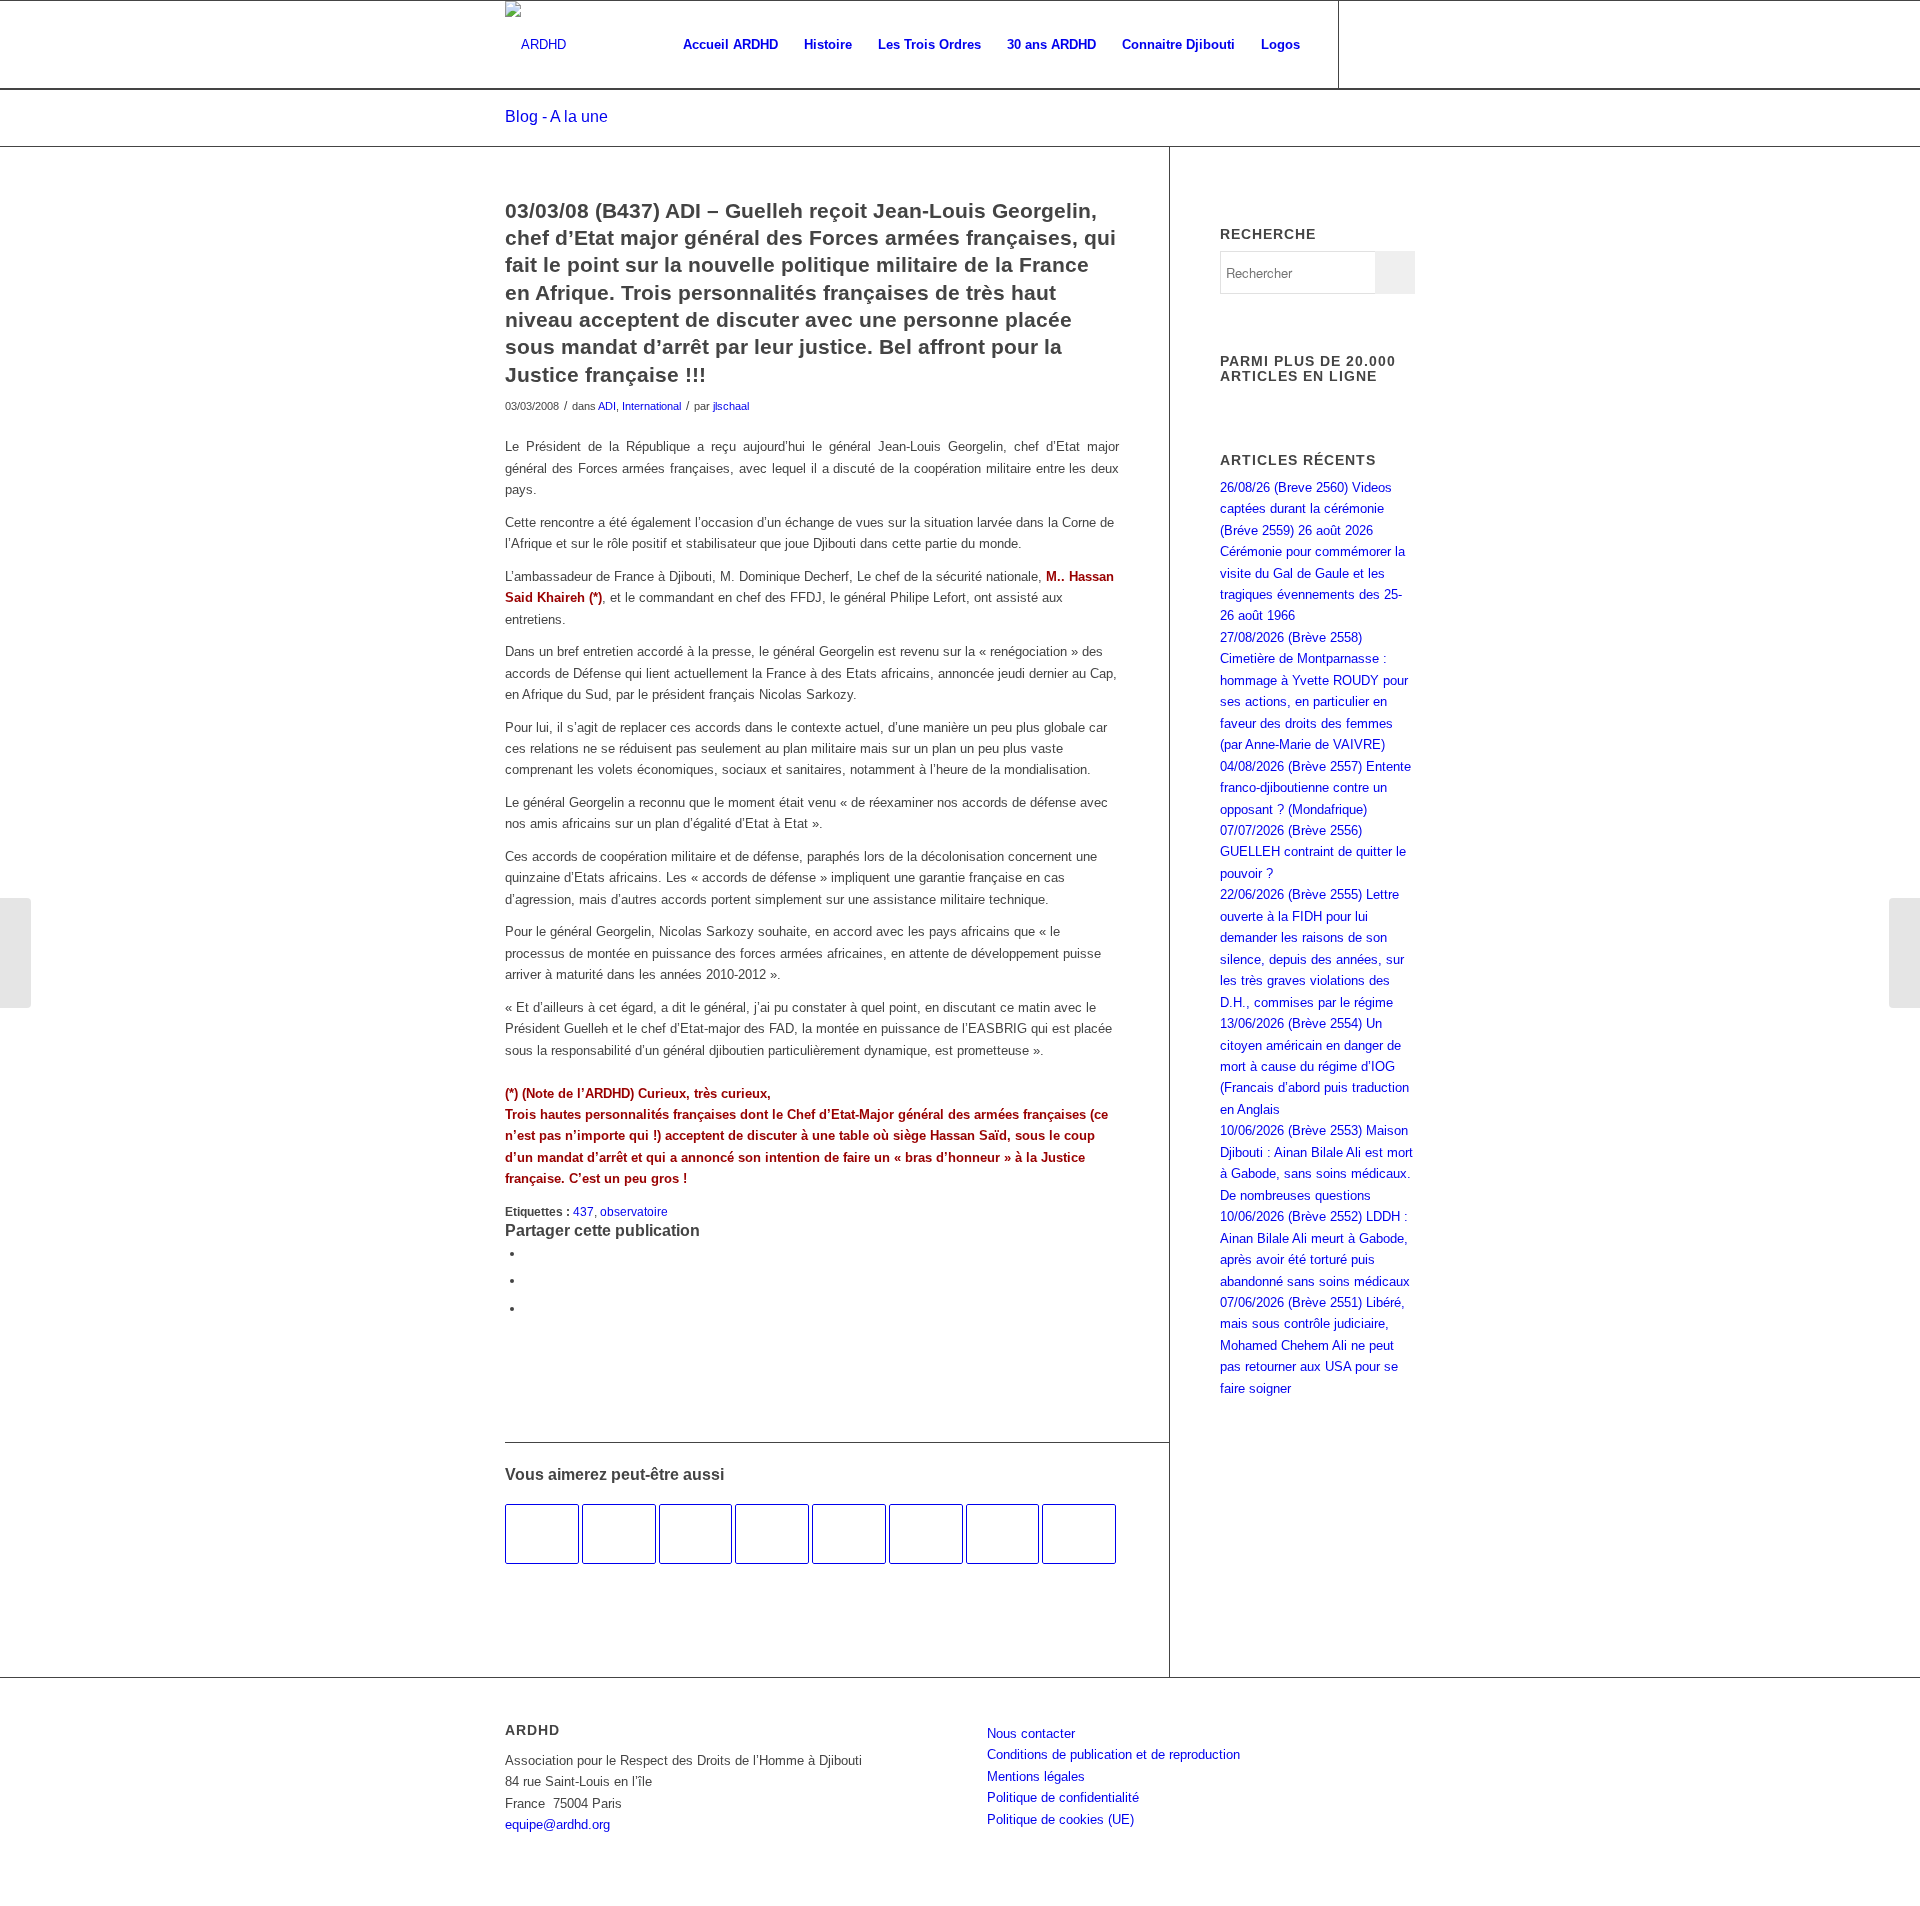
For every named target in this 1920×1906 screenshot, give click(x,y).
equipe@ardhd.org (557, 1824)
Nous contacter (1031, 1733)
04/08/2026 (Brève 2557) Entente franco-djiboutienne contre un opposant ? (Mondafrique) (1315, 788)
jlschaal (731, 406)
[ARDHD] (535, 45)
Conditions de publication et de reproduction (1113, 1754)
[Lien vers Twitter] (1400, 44)
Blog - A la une (556, 116)
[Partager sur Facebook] (530, 1253)
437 (583, 1211)
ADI (607, 406)
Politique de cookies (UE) (1060, 1819)
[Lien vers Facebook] (1370, 44)
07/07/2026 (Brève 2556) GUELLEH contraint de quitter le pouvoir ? (1313, 852)
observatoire (634, 1211)
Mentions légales (1036, 1776)
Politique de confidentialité (1063, 1797)
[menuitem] (730, 45)
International (651, 406)
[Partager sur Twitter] (530, 1280)
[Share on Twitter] (530, 1308)
